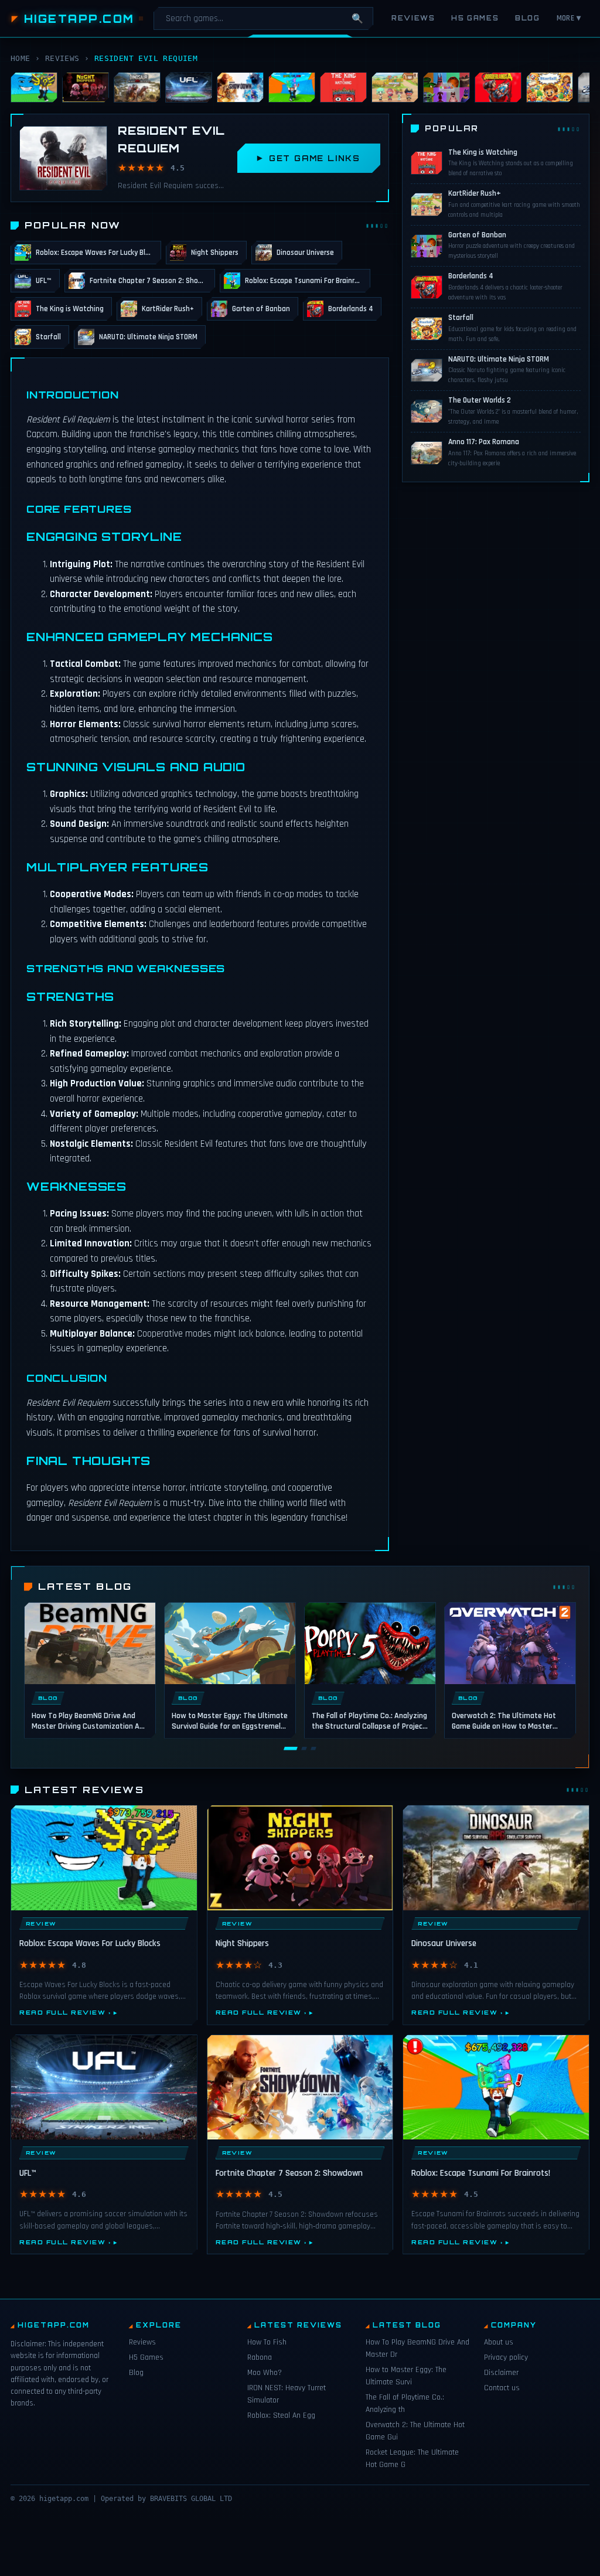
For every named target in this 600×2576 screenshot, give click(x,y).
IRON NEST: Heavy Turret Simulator (287, 2394)
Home (21, 58)
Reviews (413, 18)
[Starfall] (550, 87)
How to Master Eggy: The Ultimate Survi (406, 2376)
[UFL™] (189, 87)
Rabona (260, 2357)
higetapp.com (79, 19)
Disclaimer (501, 2373)
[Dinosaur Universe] (137, 87)
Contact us (502, 2388)
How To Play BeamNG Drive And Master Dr (417, 2348)
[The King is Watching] (343, 87)
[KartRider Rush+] (395, 87)
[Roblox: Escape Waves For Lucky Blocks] (34, 87)
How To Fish (267, 2342)
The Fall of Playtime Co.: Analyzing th (405, 2403)
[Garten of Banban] (446, 87)
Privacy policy (506, 2357)
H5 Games (475, 18)
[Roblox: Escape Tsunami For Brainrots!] (292, 87)
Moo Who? (265, 2373)
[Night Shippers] (86, 87)
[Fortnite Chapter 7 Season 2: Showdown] (240, 87)
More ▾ (569, 18)
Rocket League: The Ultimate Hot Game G (412, 2459)
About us (499, 2342)
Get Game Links (315, 158)
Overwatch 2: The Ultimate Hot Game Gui (415, 2431)
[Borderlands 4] (498, 87)
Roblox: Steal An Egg (281, 2415)
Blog (527, 18)
